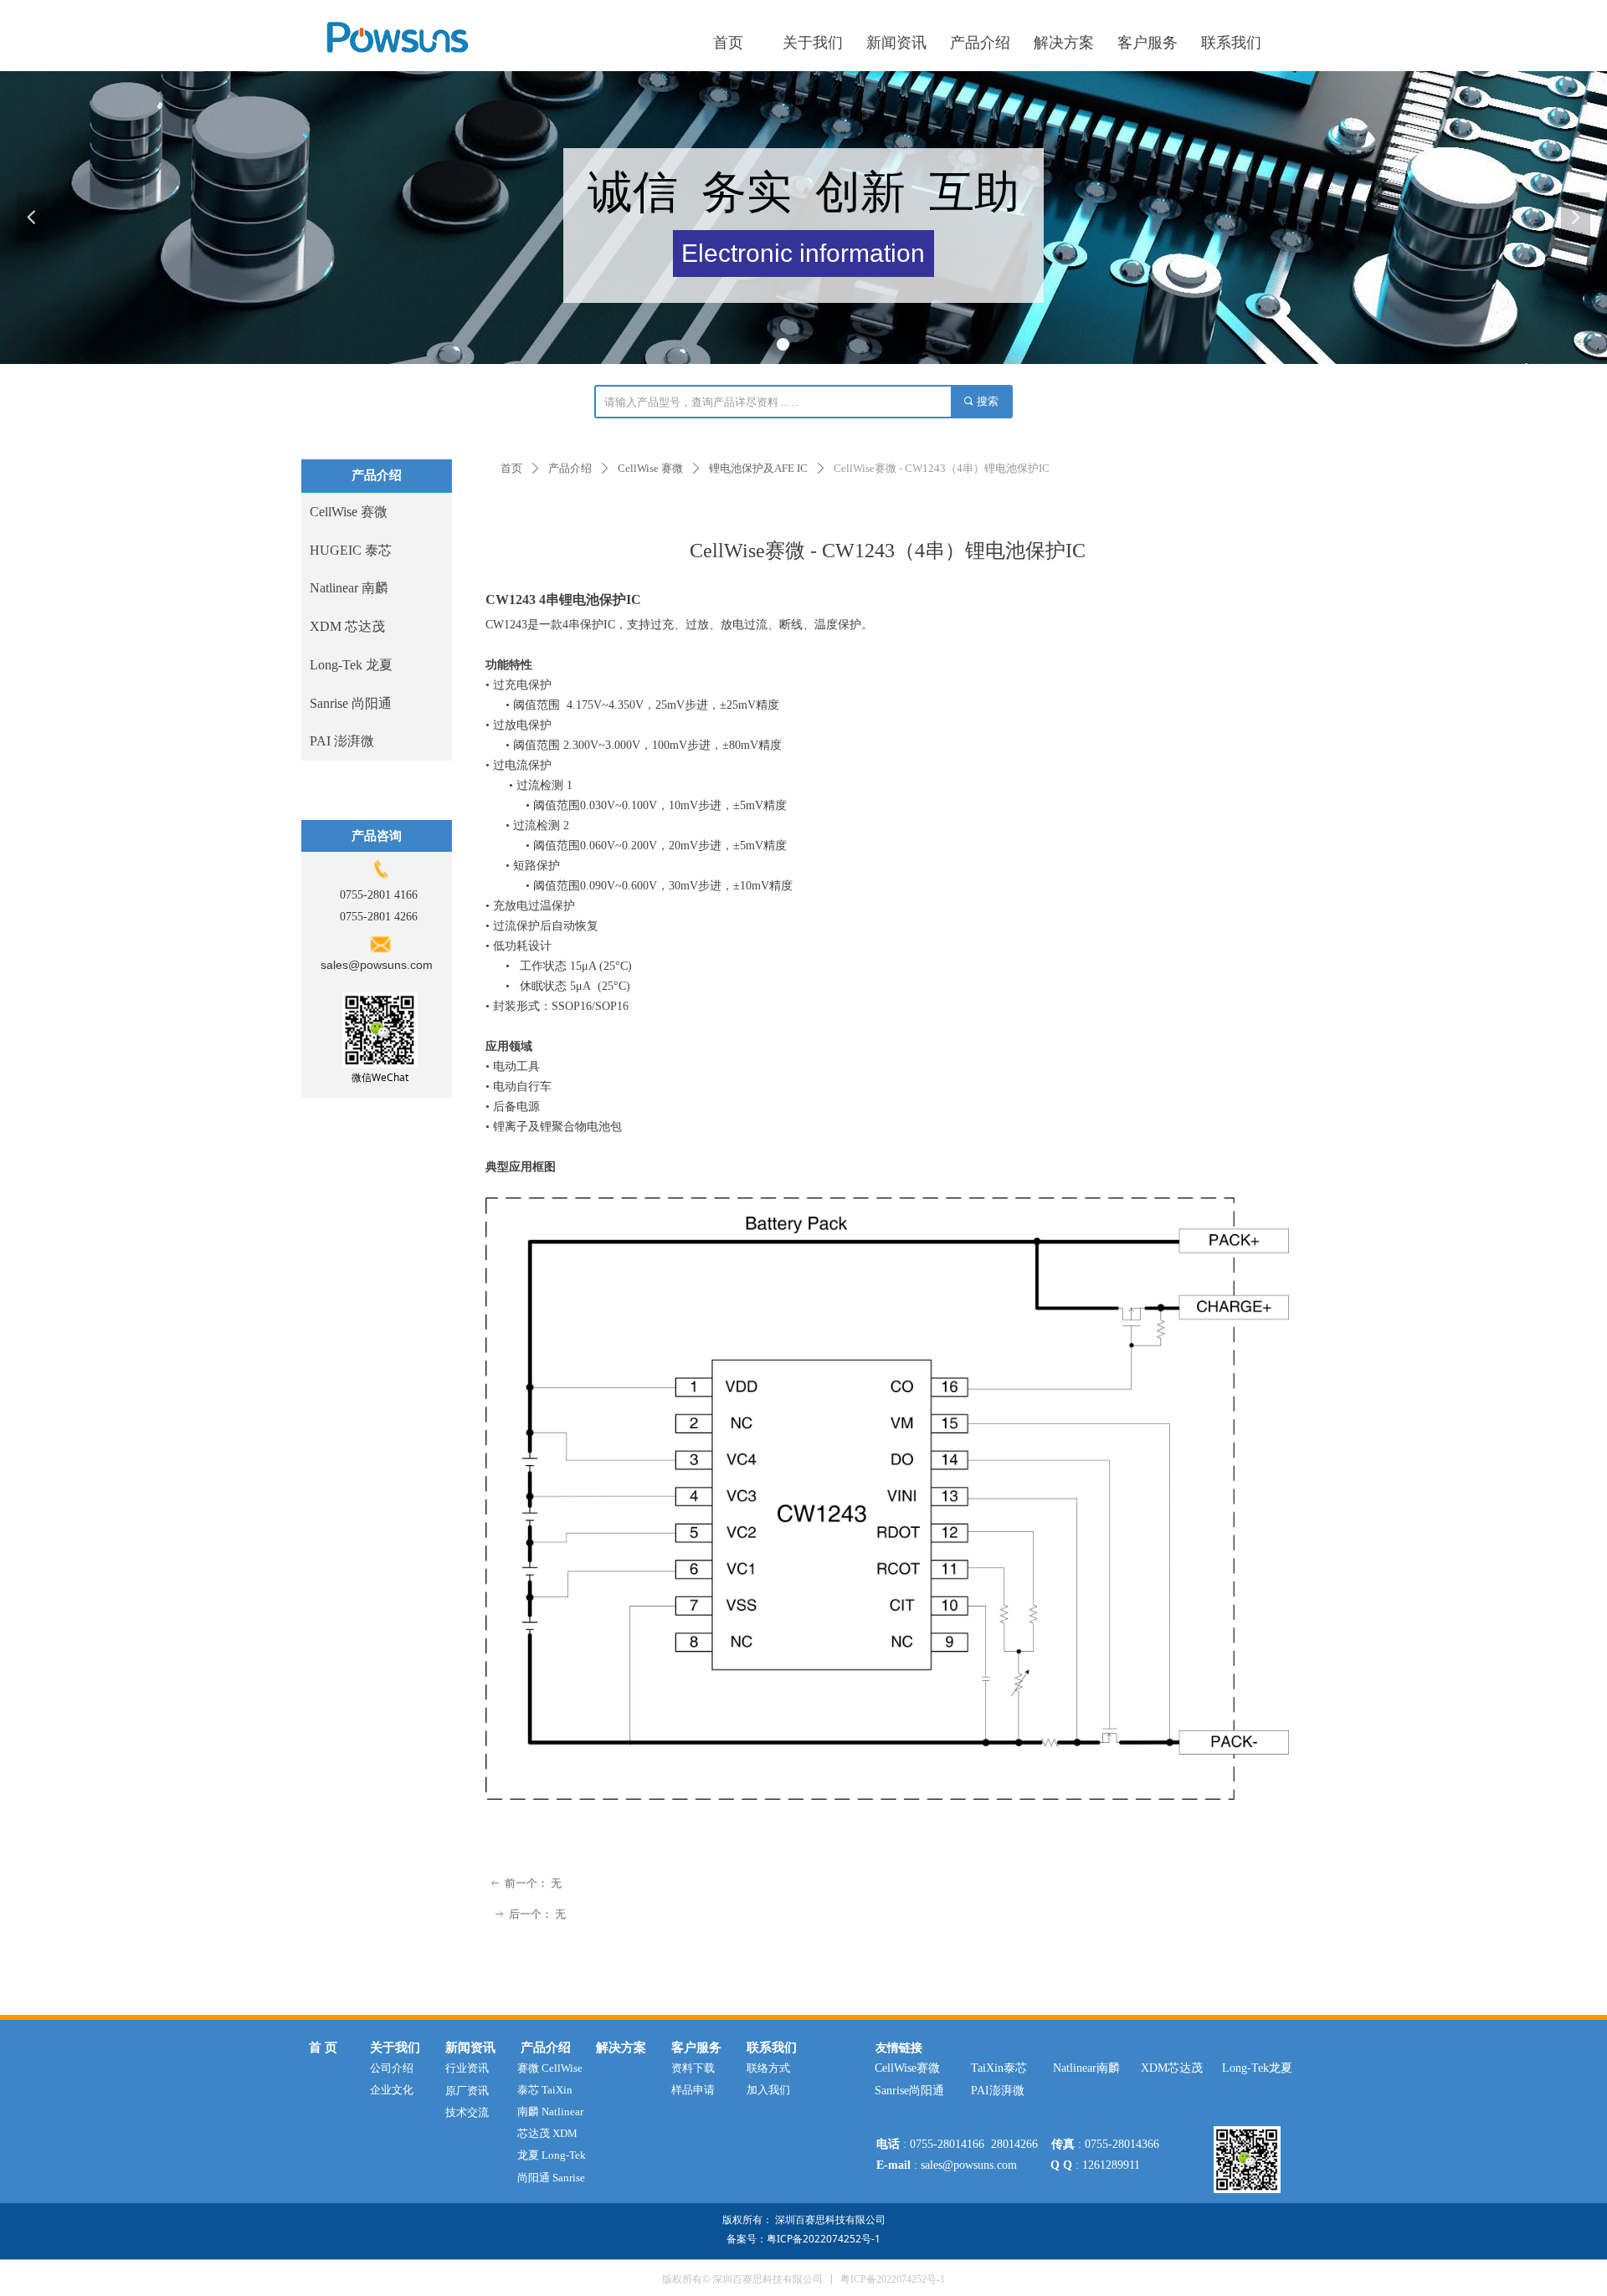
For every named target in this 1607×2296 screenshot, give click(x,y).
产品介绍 (570, 468)
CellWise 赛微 (650, 468)
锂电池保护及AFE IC (758, 468)
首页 (511, 468)
